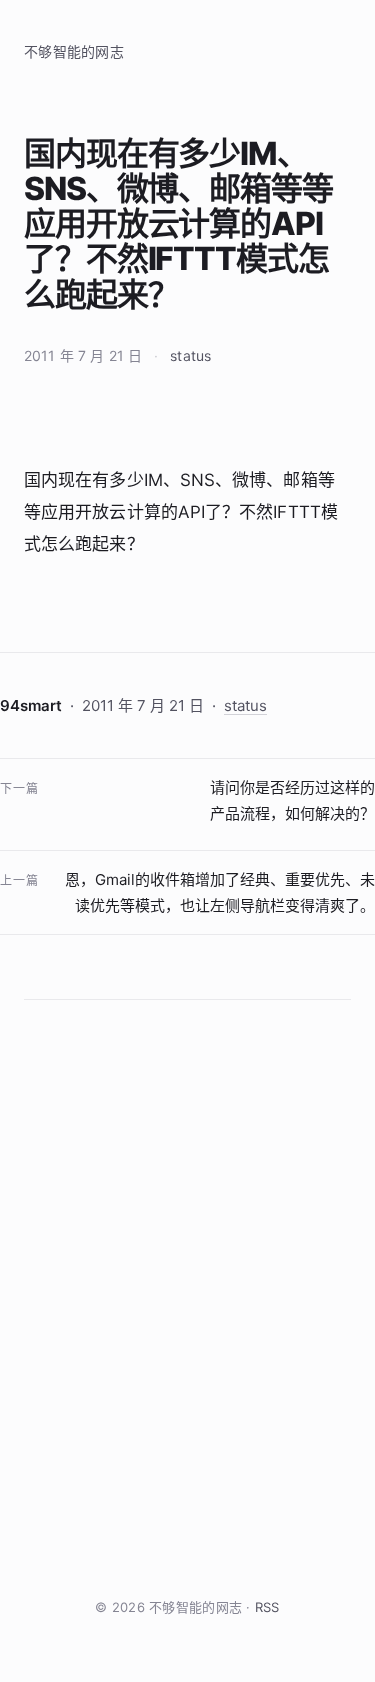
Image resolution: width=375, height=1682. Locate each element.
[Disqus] (187, 1298)
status (190, 355)
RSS (267, 1607)
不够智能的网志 (74, 51)
